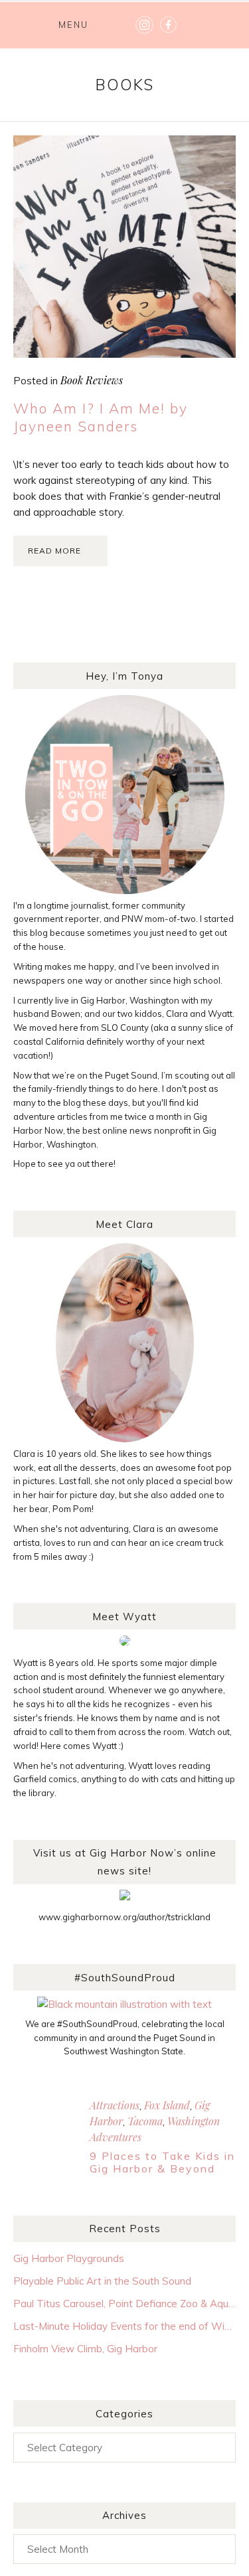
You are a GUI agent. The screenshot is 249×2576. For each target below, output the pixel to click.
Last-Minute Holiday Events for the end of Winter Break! (124, 2326)
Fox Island (167, 2105)
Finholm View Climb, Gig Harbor (85, 2349)
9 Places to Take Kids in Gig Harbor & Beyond (162, 2162)
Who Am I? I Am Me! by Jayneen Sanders (101, 417)
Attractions (115, 2105)
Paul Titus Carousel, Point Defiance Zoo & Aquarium (124, 2304)
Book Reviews (92, 380)
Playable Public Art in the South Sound (102, 2281)
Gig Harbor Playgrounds (69, 2258)
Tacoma (145, 2121)
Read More (54, 551)
